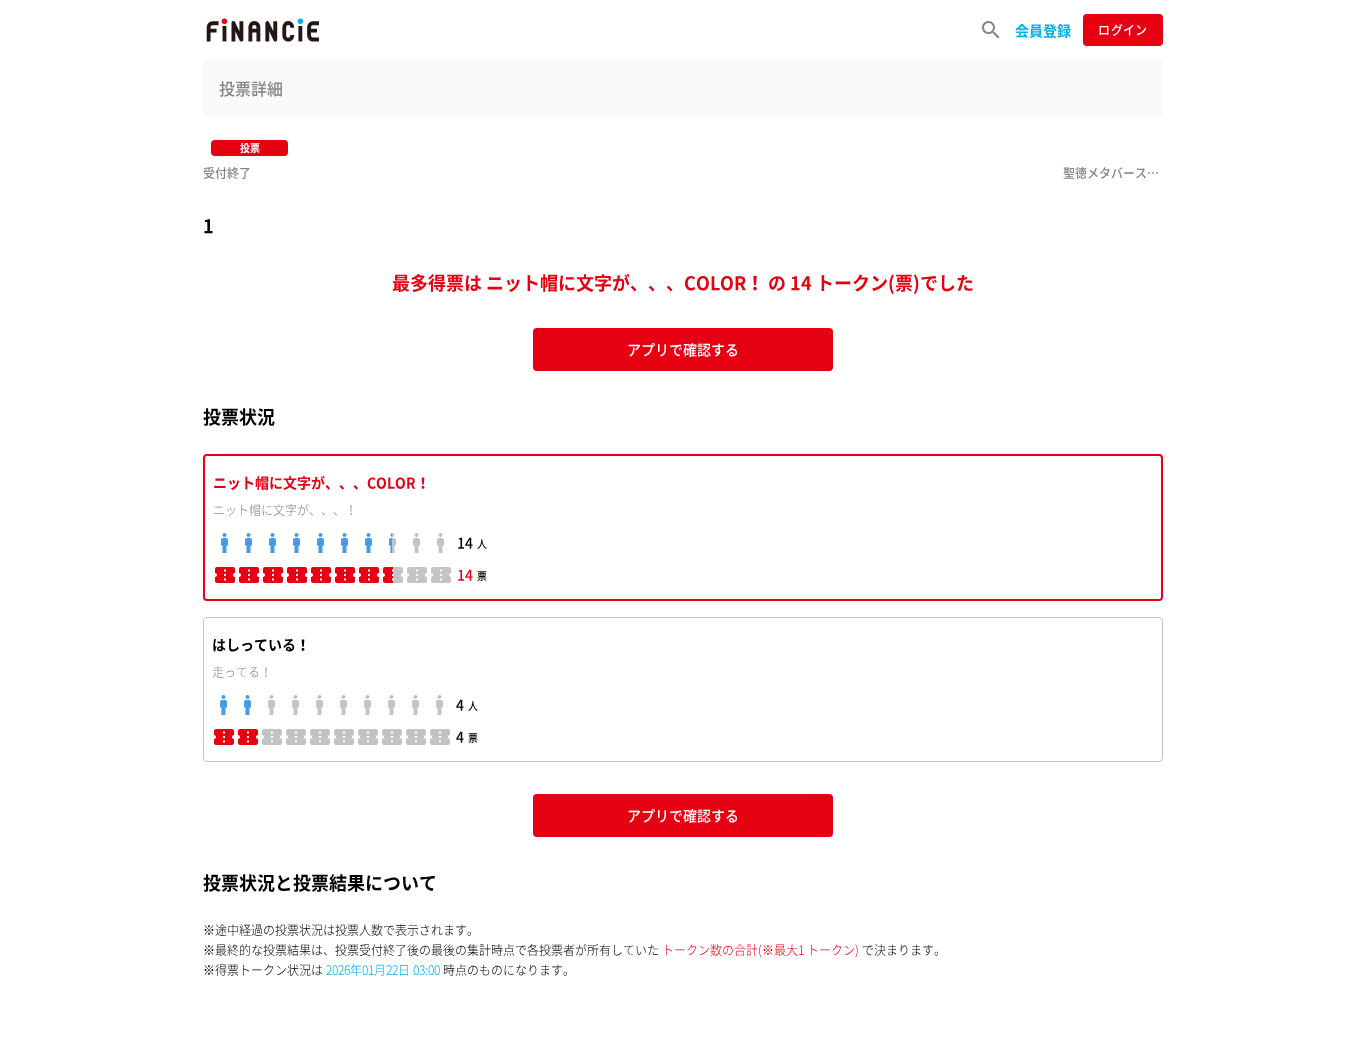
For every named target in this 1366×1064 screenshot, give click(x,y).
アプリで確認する (683, 349)
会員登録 (1043, 30)
